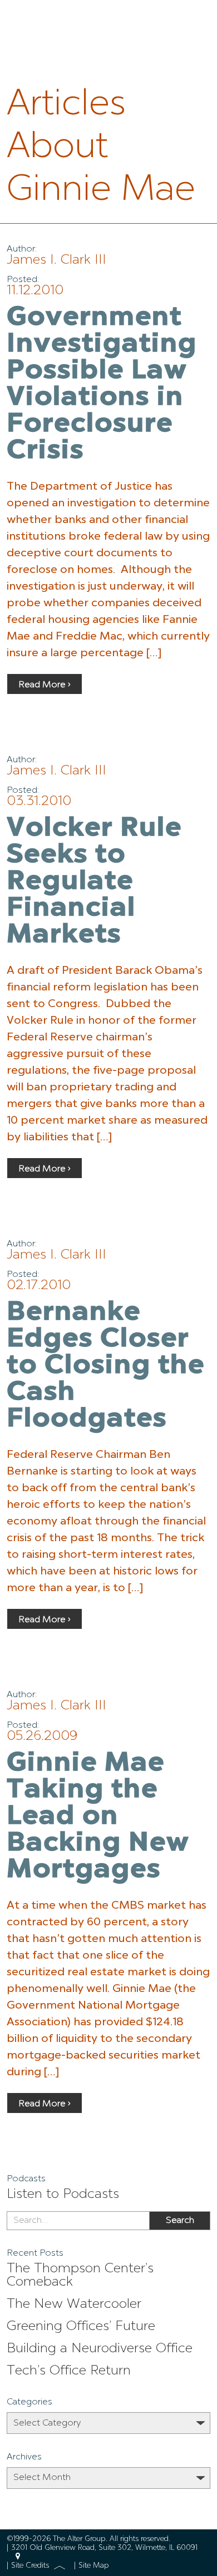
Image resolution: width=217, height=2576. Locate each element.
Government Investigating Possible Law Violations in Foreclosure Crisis (102, 385)
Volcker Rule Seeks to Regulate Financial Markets (94, 882)
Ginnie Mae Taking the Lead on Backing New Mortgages (98, 1817)
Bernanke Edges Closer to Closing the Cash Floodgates (106, 1366)
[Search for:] (78, 2221)
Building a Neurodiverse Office (100, 2349)
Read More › (45, 685)
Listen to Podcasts (63, 2195)
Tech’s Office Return (69, 2371)
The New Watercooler (74, 2305)
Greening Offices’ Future (81, 2327)
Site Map (94, 2566)
